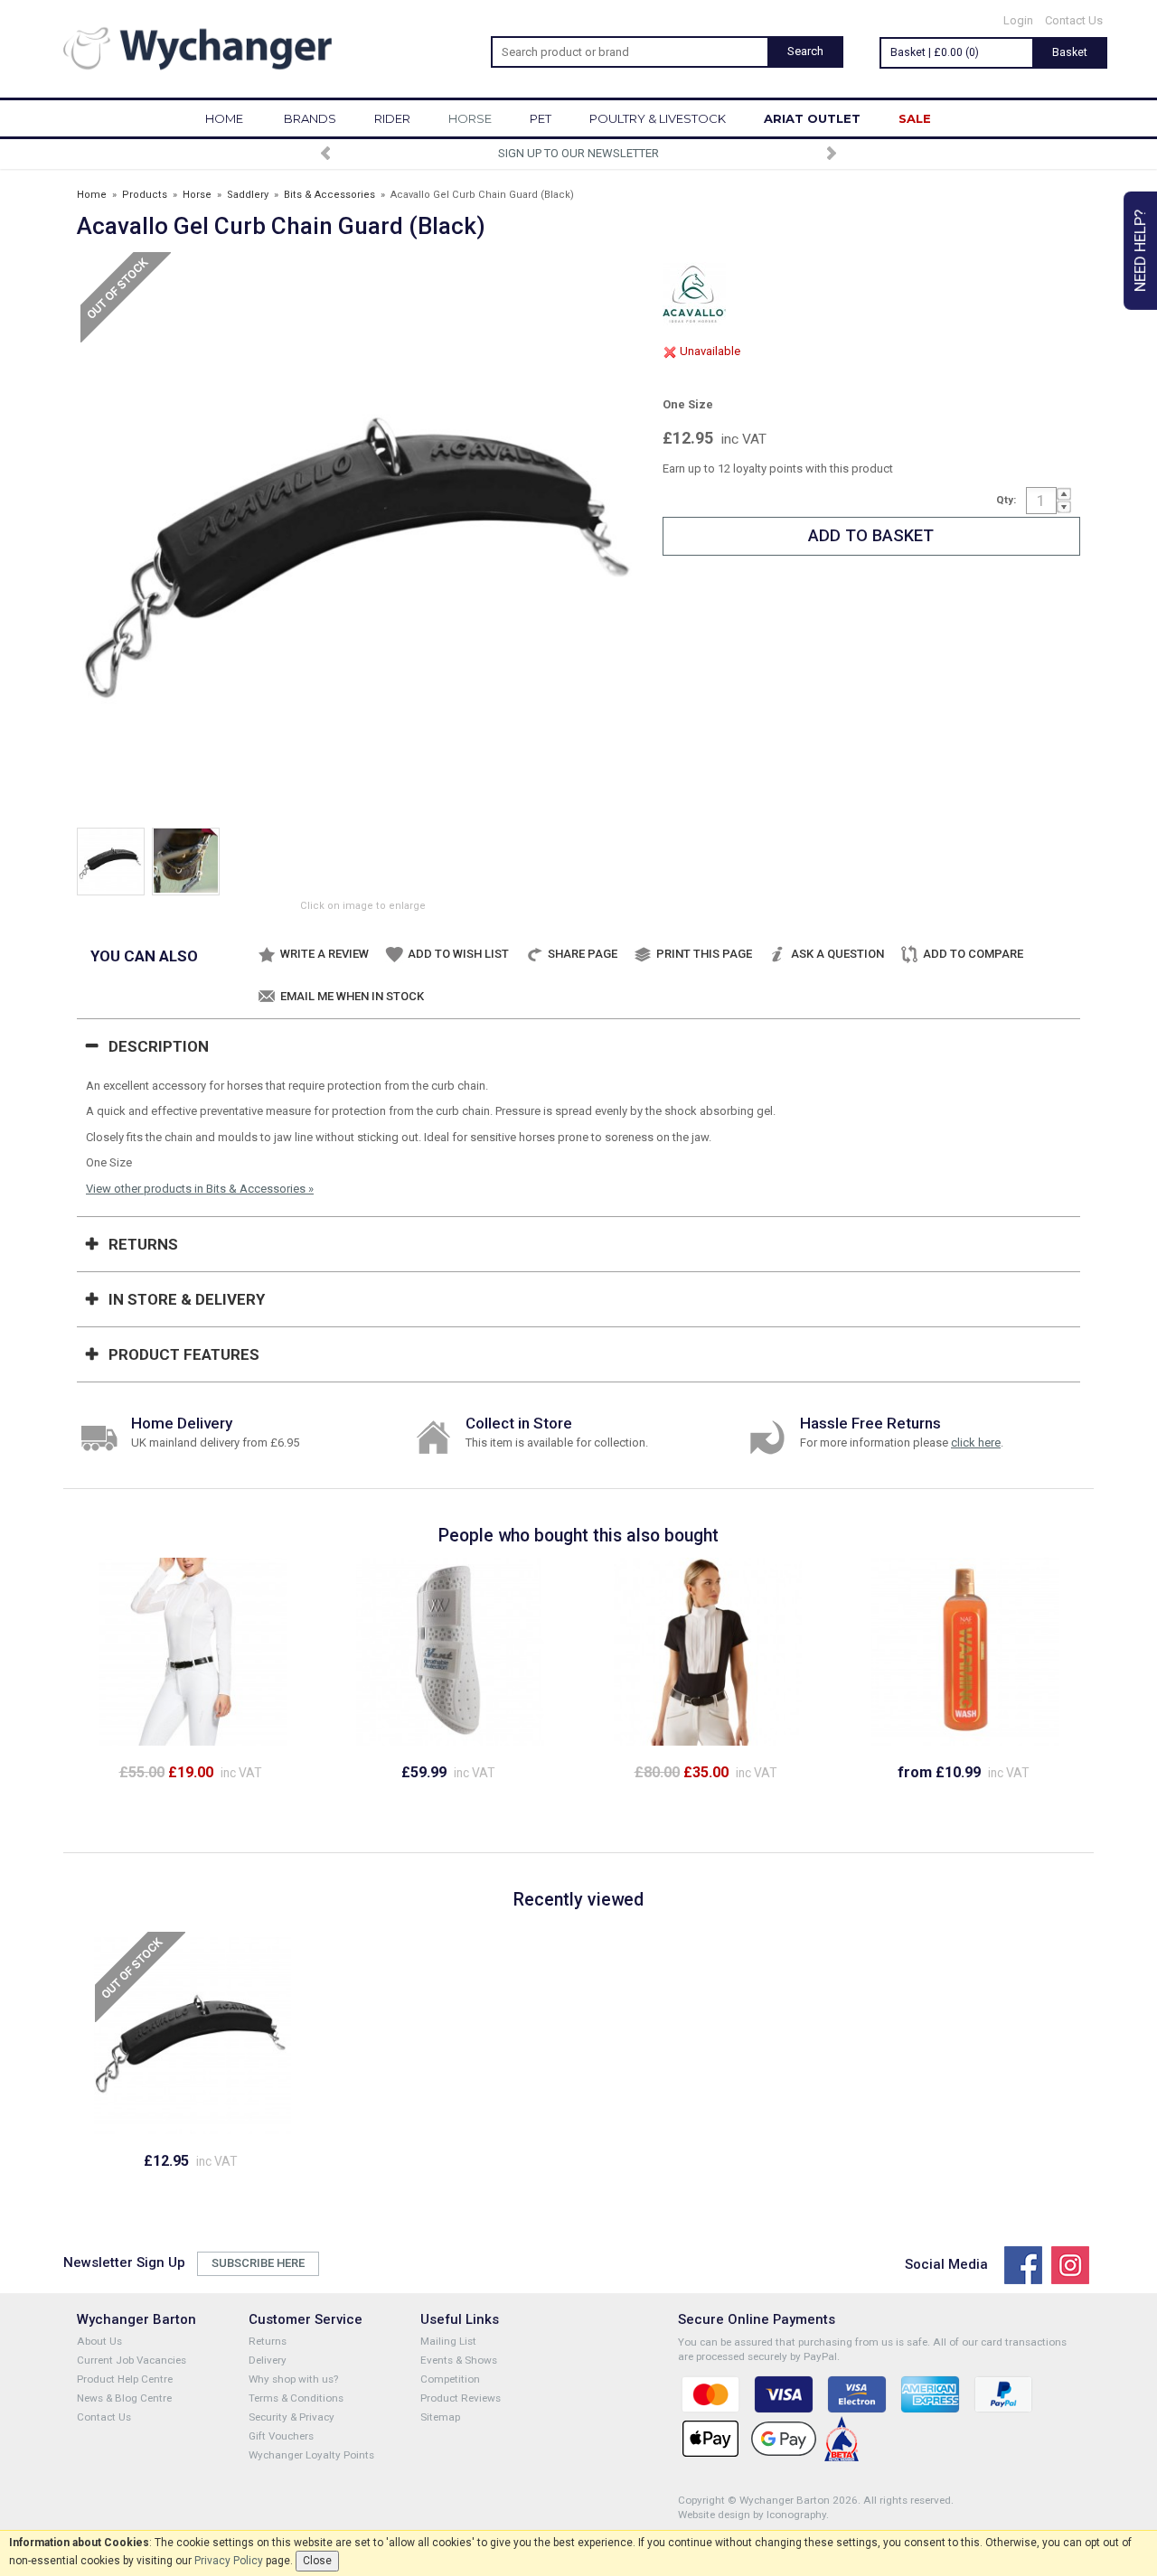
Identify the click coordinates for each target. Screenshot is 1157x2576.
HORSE (470, 118)
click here (976, 1443)
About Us (99, 2341)
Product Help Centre (125, 2379)
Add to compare (973, 954)
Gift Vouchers (281, 2436)
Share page (583, 954)
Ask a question (837, 954)
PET (541, 118)
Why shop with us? (293, 2379)
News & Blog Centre (124, 2398)
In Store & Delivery (187, 1299)
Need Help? (1140, 251)
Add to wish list (458, 954)
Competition (450, 2379)
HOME (224, 118)
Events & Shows (459, 2360)
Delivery (268, 2360)
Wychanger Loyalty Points (311, 2455)
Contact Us (1074, 20)
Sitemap (440, 2417)
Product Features (184, 1354)
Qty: (1006, 500)
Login (1018, 20)
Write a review (325, 954)
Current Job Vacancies (132, 2360)
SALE (915, 118)
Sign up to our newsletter (578, 153)
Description (159, 1046)
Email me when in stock (352, 996)
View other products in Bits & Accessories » (200, 1189)
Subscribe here (258, 2263)
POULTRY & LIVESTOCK (658, 118)
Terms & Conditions (296, 2398)
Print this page (704, 954)
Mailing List (448, 2341)
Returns (143, 1244)
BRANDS (310, 118)
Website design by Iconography (752, 2515)
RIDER (392, 118)
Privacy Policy (229, 2561)
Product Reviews (461, 2398)
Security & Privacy (292, 2417)
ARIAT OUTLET (812, 118)
